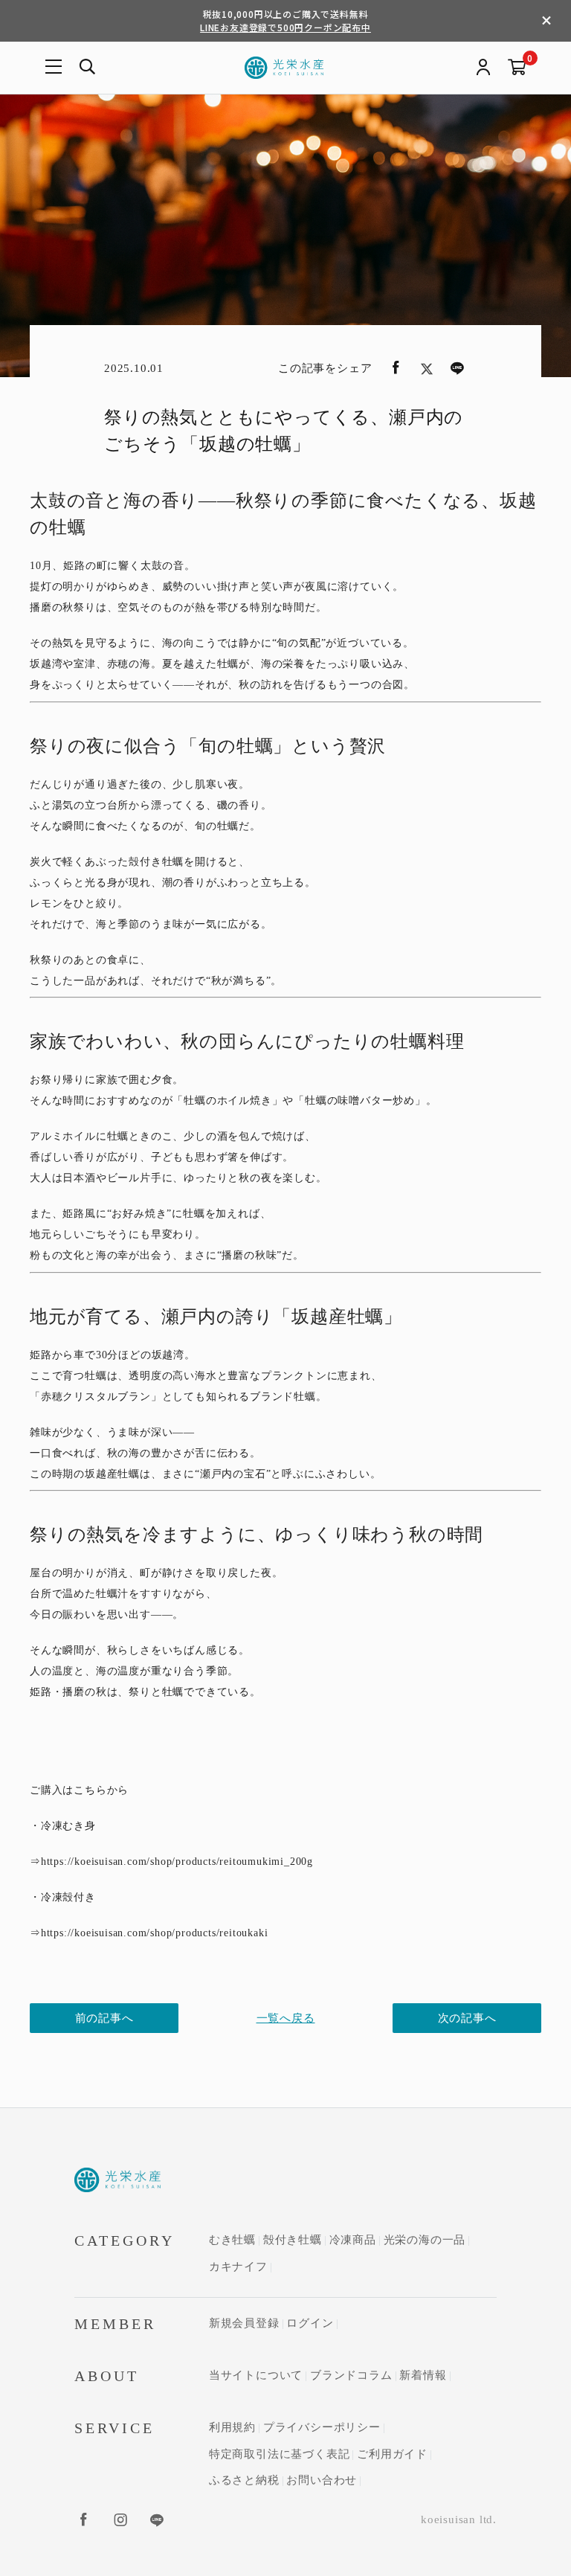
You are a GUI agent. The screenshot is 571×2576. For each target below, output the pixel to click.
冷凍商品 (353, 2240)
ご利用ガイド (392, 2454)
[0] (517, 68)
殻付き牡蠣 (293, 2240)
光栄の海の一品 (425, 2240)
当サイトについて (256, 2375)
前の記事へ (104, 2018)
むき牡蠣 (232, 2240)
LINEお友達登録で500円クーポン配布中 (285, 27)
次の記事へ (467, 2018)
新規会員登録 (244, 2323)
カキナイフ (238, 2267)
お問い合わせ (322, 2480)
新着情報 (423, 2375)
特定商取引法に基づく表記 (280, 2454)
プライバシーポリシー (322, 2427)
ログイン (310, 2323)
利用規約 (232, 2427)
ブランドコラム (351, 2375)
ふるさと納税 (244, 2480)
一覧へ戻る (286, 2018)
